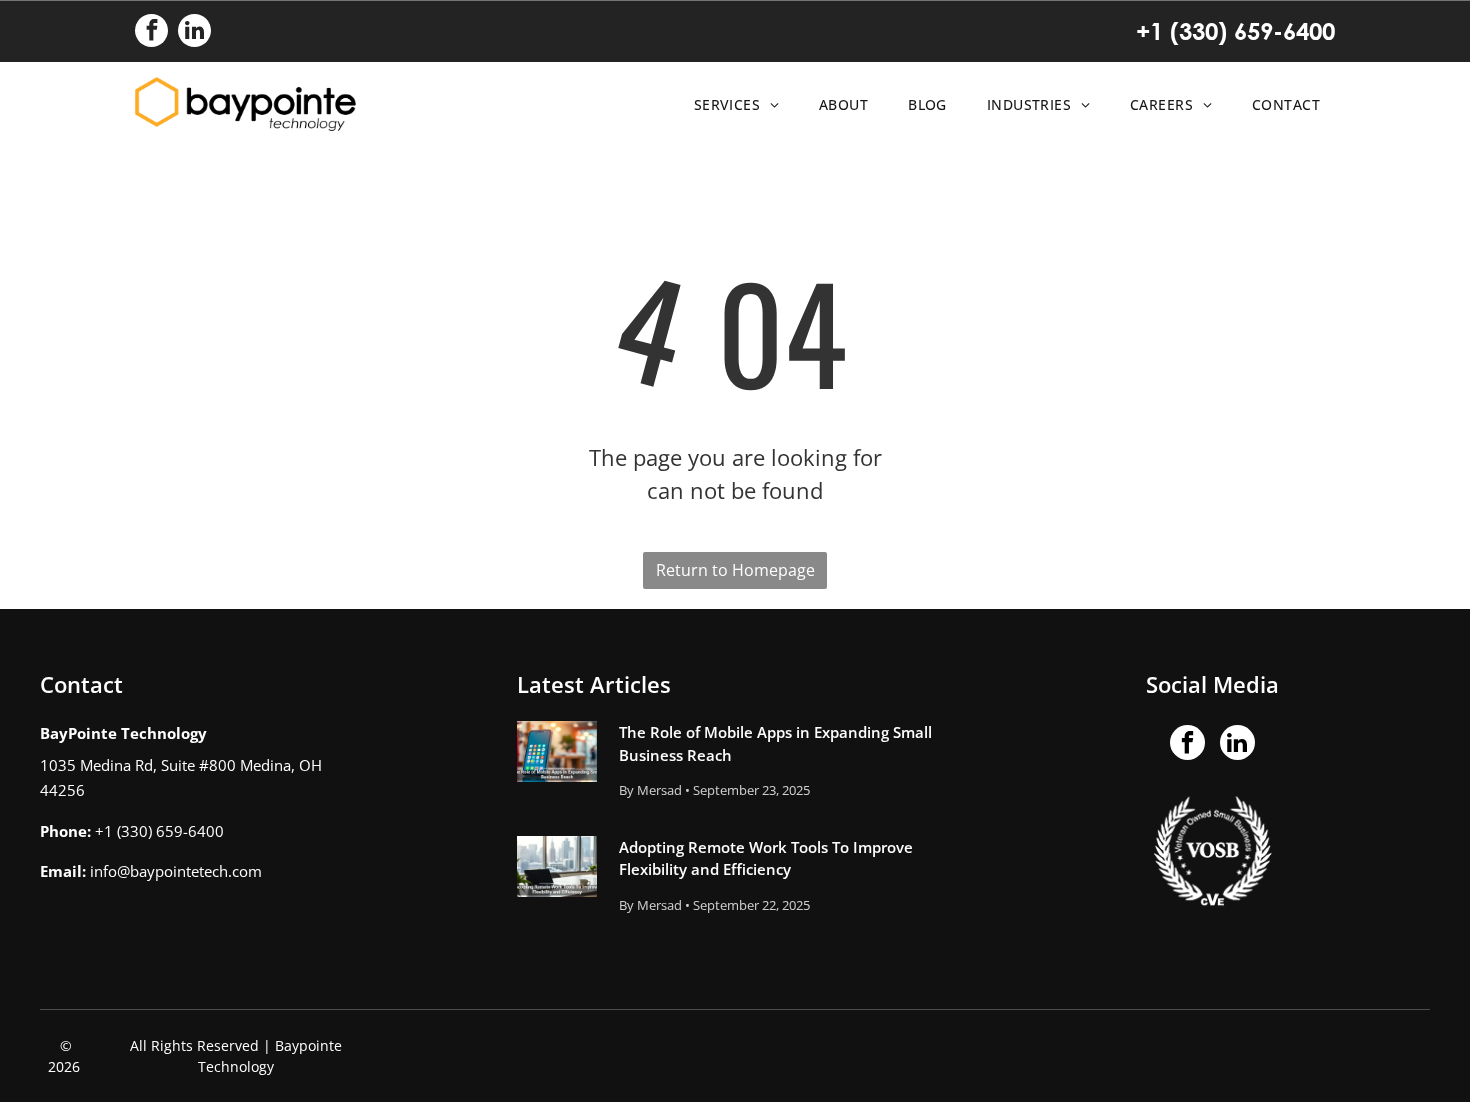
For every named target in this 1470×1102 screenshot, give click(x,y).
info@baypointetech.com (176, 871)
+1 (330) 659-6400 (1235, 31)
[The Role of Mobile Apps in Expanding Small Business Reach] (557, 751)
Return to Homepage (735, 570)
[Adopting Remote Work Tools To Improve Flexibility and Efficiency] (557, 866)
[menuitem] (731, 104)
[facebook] (151, 33)
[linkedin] (194, 33)
